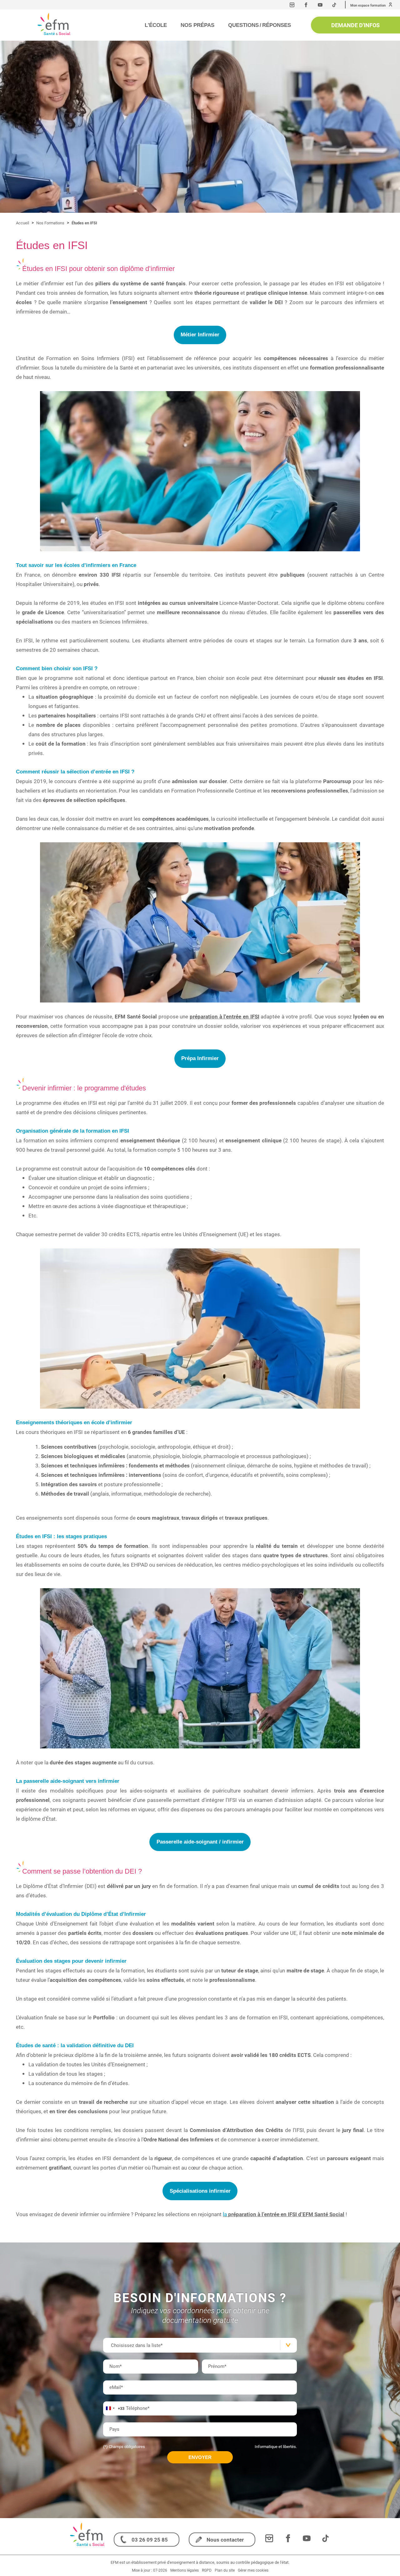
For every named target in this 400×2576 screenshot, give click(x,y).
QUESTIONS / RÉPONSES (260, 25)
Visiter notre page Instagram (292, 5)
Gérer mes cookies (253, 2570)
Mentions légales (185, 2570)
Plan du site (225, 2570)
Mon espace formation (368, 5)
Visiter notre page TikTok (334, 5)
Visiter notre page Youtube (320, 5)
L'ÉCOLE (156, 25)
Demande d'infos (355, 25)
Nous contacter (225, 2540)
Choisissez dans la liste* (137, 2345)
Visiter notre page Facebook (306, 5)
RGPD (207, 2570)
